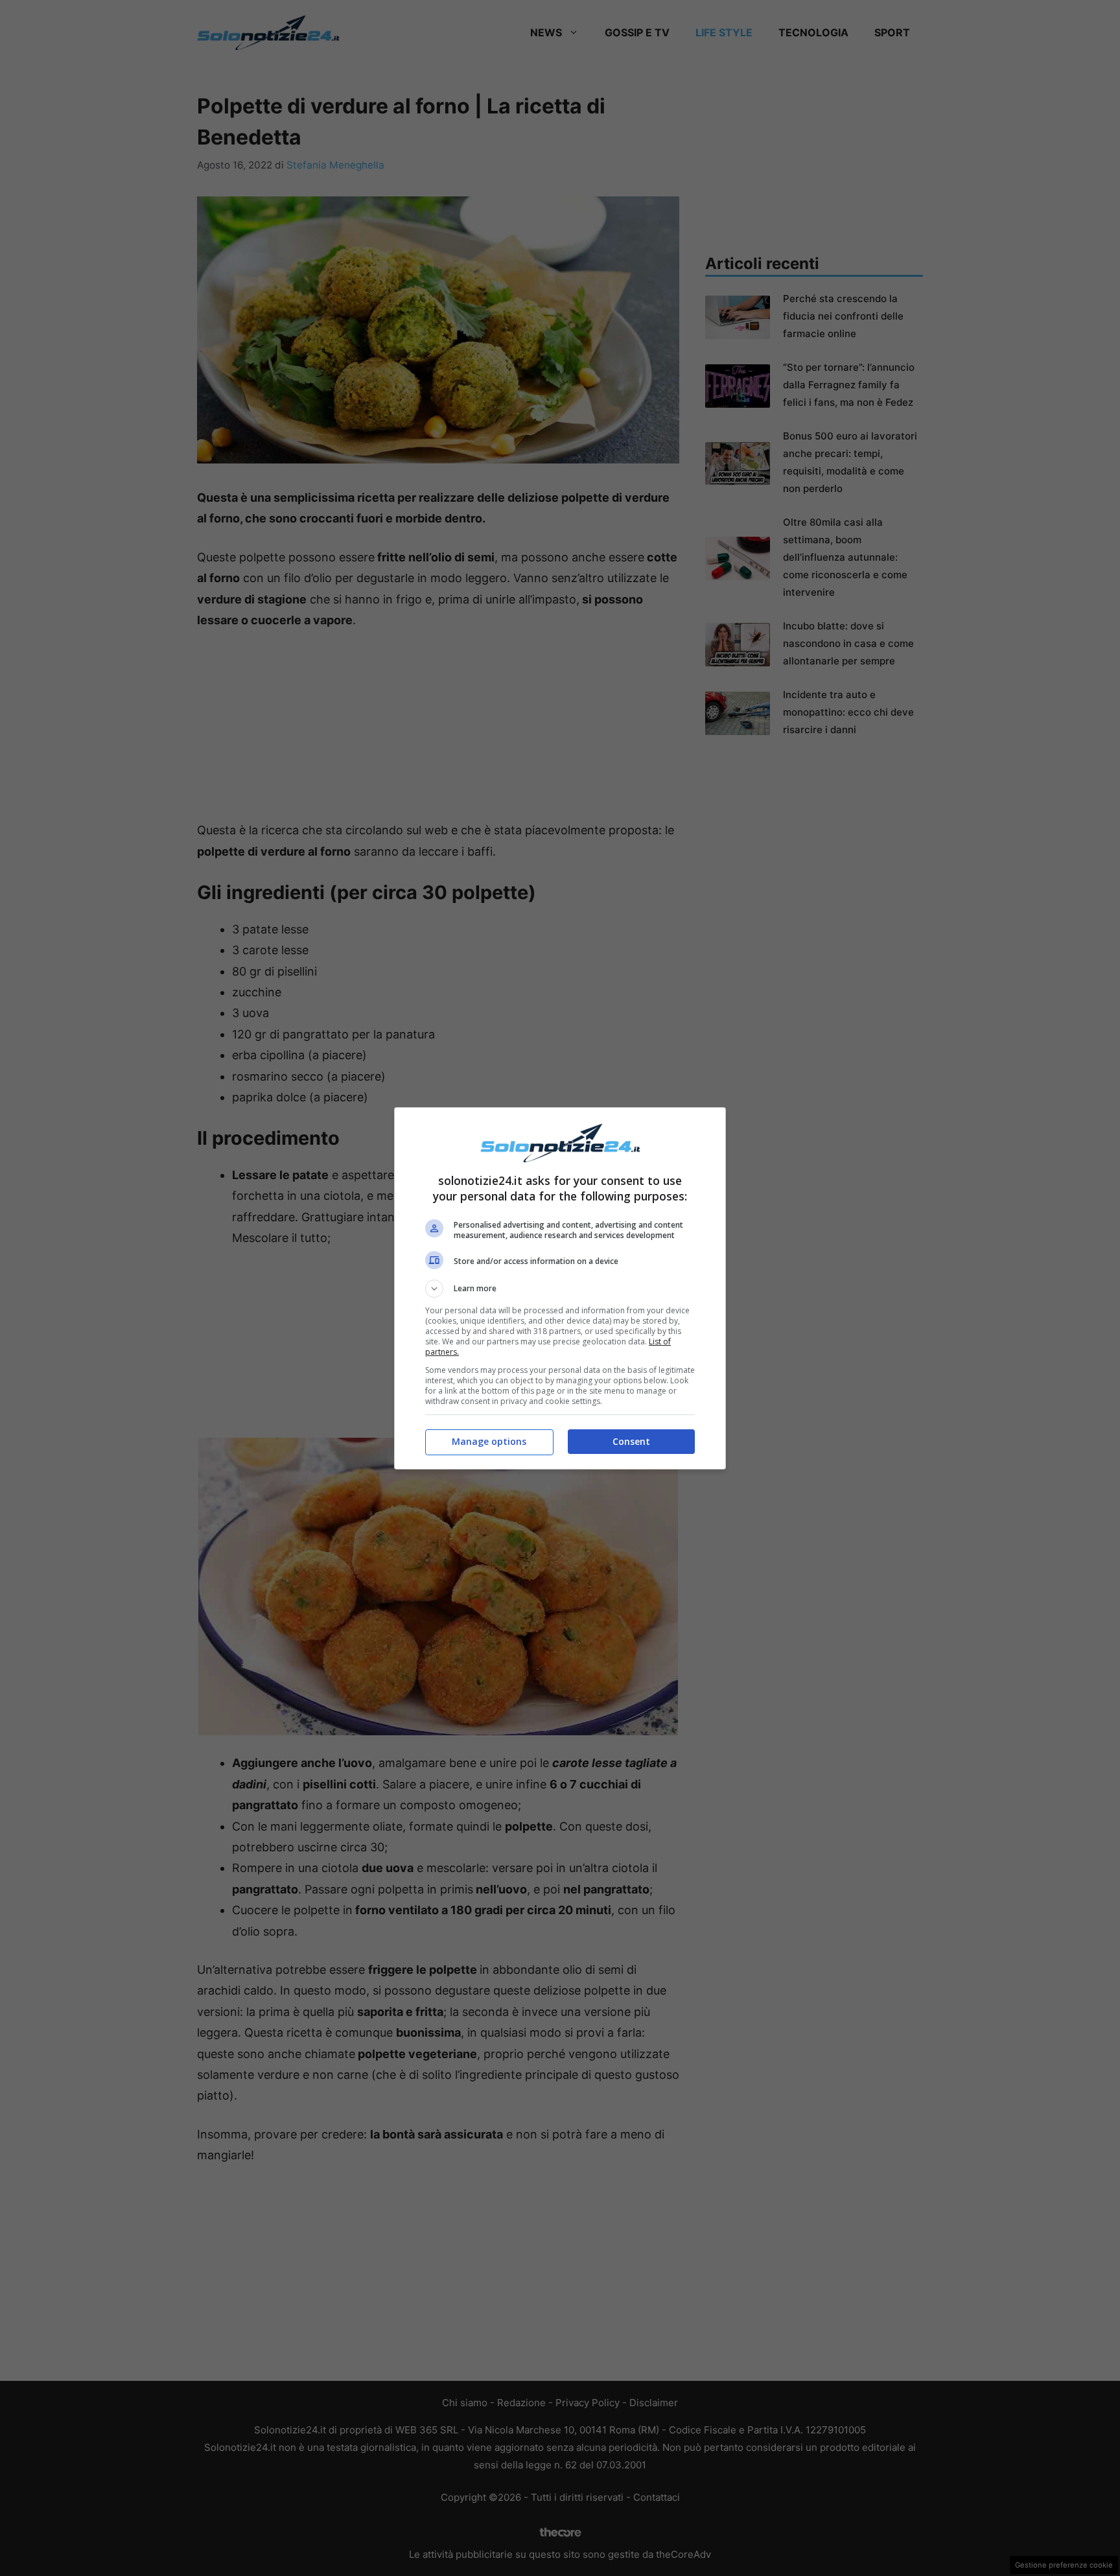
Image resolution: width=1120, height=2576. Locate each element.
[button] (560, 1289)
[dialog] (560, 1288)
